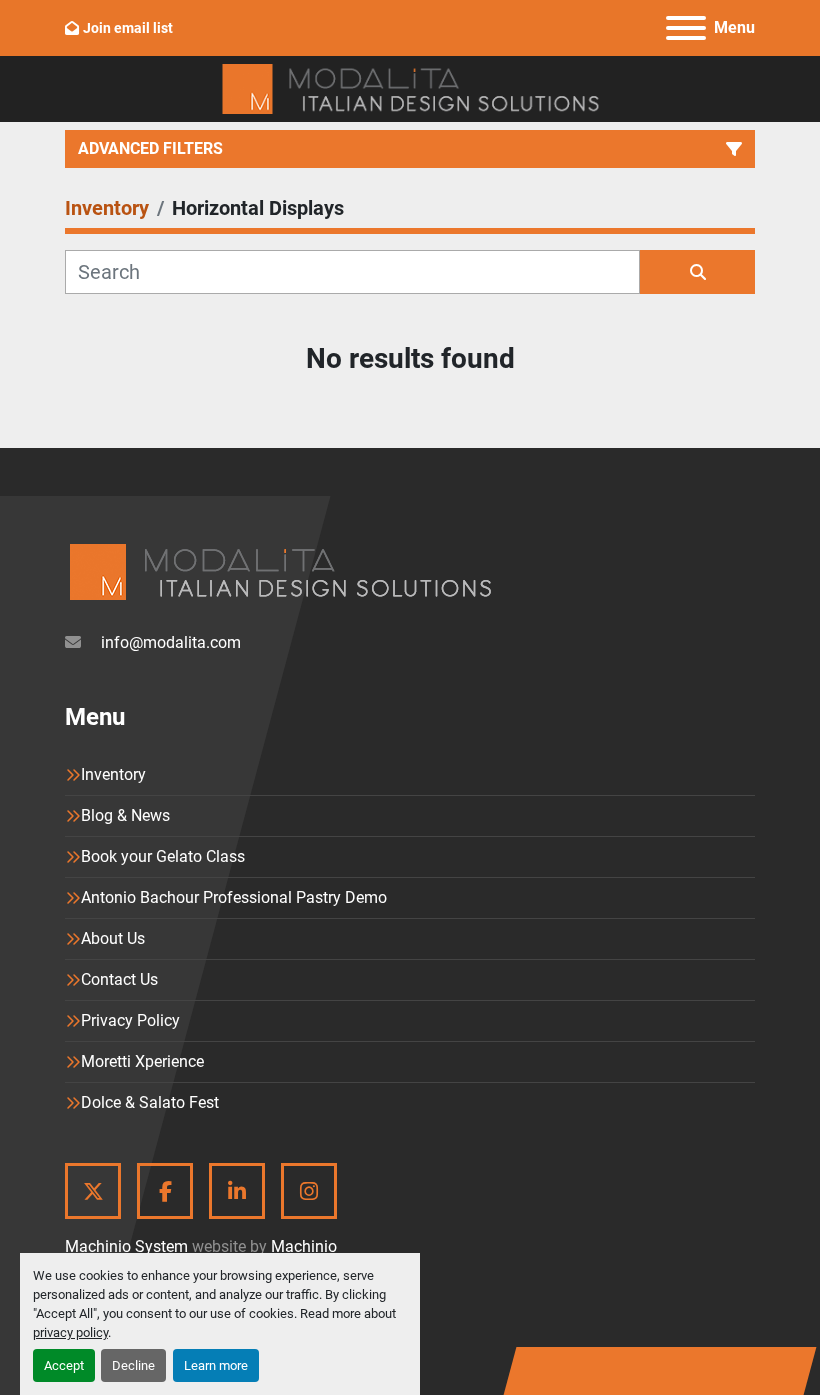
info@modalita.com (169, 642)
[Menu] (686, 28)
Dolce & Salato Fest (150, 1102)
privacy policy (70, 1332)
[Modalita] (280, 570)
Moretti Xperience (142, 1061)
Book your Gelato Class (163, 856)
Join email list (128, 28)
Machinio (304, 1246)
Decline (133, 1365)
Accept (64, 1365)
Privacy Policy (130, 1020)
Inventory (113, 774)
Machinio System (126, 1246)
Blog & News (125, 815)
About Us (113, 938)
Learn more (216, 1365)
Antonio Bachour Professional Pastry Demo (234, 897)
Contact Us (119, 979)
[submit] (697, 272)
